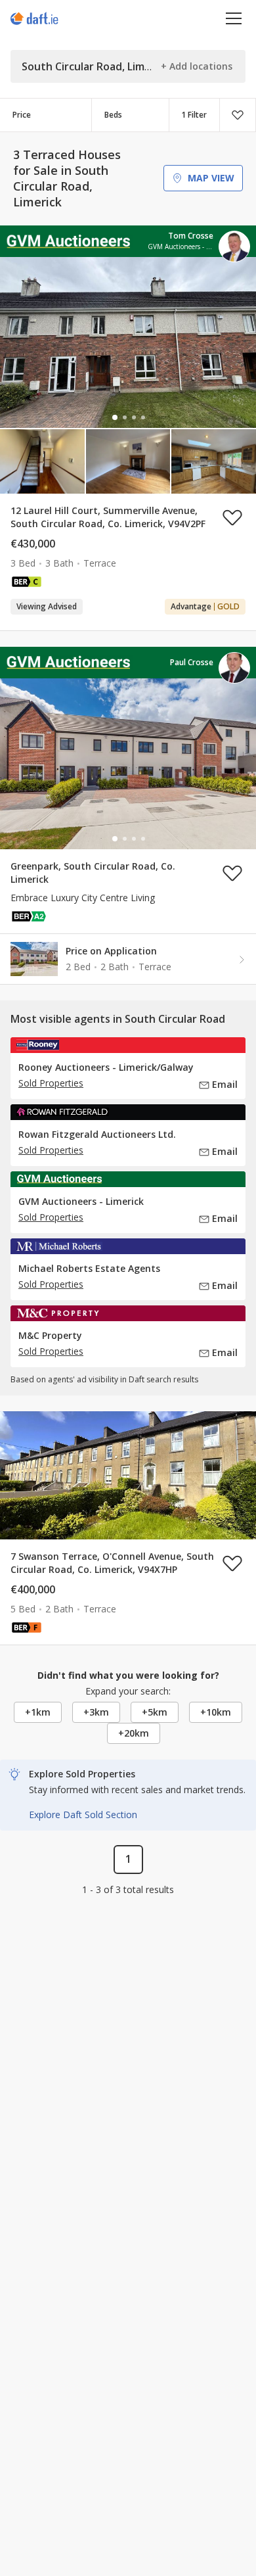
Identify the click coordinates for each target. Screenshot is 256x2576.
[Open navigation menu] (234, 18)
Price (22, 115)
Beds (113, 115)
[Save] (238, 115)
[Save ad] (232, 517)
